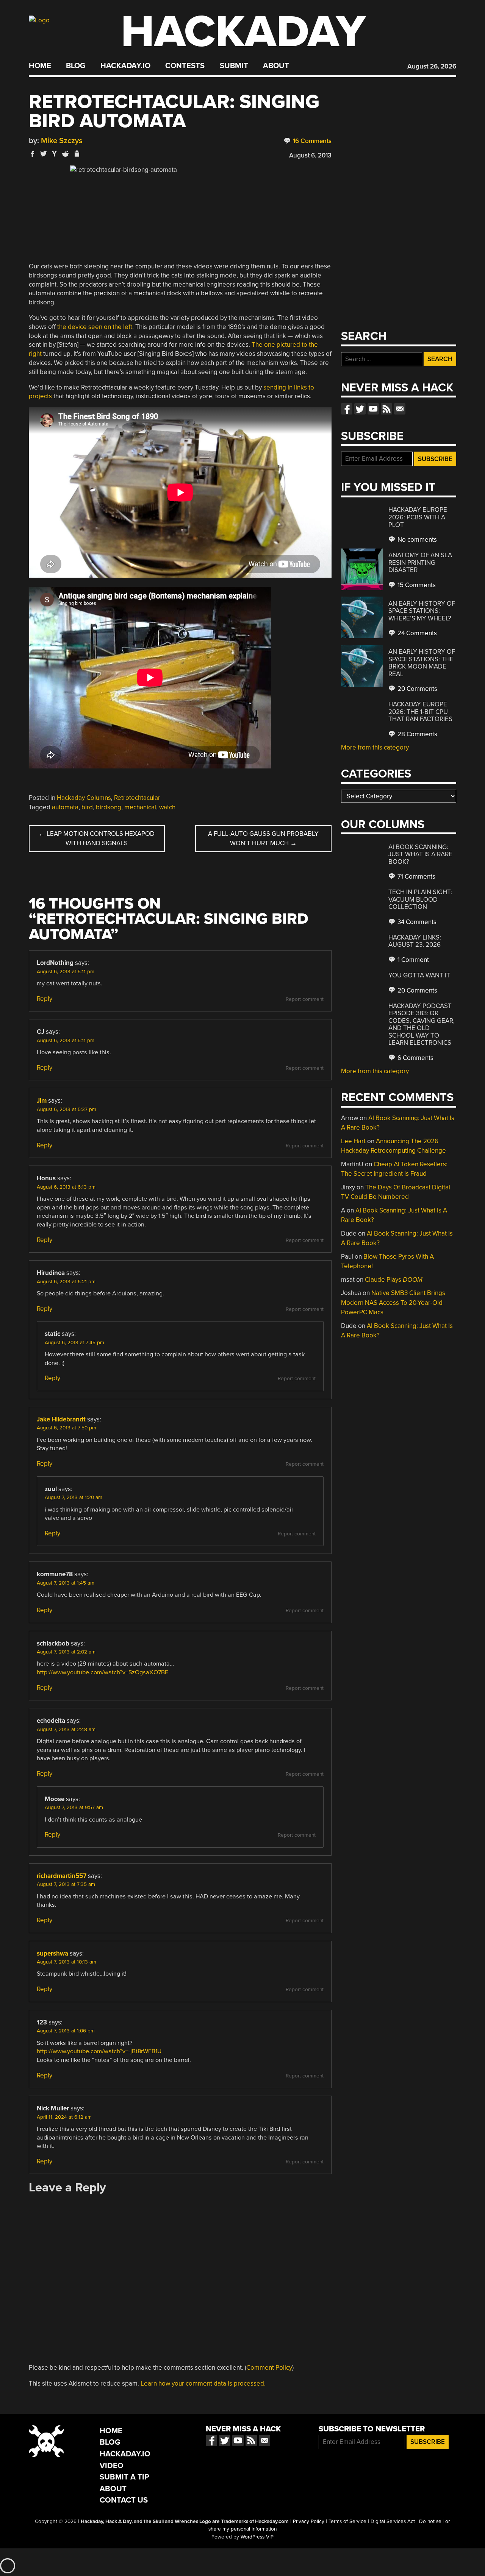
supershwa (52, 1953)
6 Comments (415, 1058)
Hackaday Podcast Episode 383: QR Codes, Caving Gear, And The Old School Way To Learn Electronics (422, 1025)
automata (65, 807)
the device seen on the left (95, 327)
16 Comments (311, 141)
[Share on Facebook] (33, 154)
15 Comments (416, 585)
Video (112, 2466)
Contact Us (124, 2500)
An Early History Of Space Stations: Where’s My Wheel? (422, 611)
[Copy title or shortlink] (77, 154)
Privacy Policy (309, 2521)
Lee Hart (353, 1141)
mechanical (140, 807)
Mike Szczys (62, 141)
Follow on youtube (373, 409)
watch (167, 807)
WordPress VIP (257, 2537)
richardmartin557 (62, 1876)
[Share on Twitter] (44, 154)
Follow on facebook (347, 409)
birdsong (109, 807)
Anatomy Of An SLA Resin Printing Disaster (420, 563)
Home (40, 66)
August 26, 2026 (432, 66)
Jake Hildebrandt (61, 1419)
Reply (45, 999)
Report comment (305, 999)
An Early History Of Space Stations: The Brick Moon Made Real (422, 663)
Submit (234, 66)
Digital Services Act (393, 2521)
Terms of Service (347, 2521)
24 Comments (416, 633)
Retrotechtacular (137, 798)
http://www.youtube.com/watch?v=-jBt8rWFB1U (99, 2051)
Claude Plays (394, 1280)
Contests (185, 66)
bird (87, 807)
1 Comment (412, 960)
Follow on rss (386, 409)
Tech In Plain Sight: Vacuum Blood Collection (420, 899)
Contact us (400, 409)
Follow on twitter (360, 409)
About (276, 66)
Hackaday (243, 32)
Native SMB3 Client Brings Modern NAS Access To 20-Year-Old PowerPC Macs (393, 1303)
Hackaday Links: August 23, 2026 (415, 941)
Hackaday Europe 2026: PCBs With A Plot (418, 517)
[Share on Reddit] (66, 154)
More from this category (375, 747)
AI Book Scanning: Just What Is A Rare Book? (420, 854)
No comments (416, 540)
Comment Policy (269, 2368)
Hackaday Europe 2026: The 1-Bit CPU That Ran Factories (420, 712)
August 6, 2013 (310, 155)
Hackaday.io (125, 66)
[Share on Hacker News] (55, 154)
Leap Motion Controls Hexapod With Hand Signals (97, 839)
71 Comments (416, 877)
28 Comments (417, 734)
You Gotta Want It (419, 975)
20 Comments (417, 689)
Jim (42, 1101)
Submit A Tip (124, 2477)
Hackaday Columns (84, 798)
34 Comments (416, 922)
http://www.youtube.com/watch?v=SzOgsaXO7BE (102, 1672)
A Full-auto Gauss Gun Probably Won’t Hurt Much (263, 839)
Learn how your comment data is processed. (203, 2384)
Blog (76, 66)
